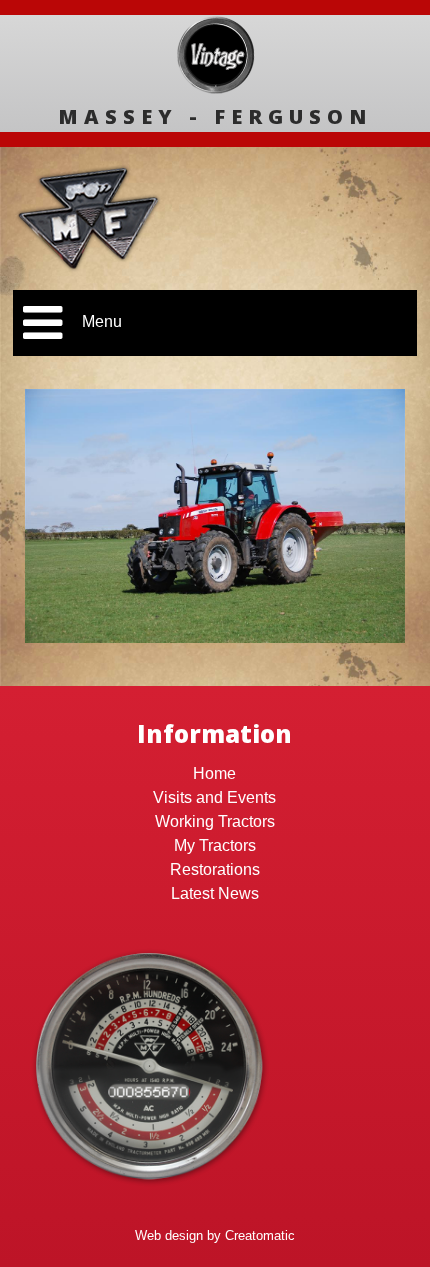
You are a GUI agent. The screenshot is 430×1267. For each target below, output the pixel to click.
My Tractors (215, 845)
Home (214, 773)
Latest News (215, 893)
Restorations (215, 869)
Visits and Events (214, 797)
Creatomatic (260, 1235)
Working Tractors (215, 821)
